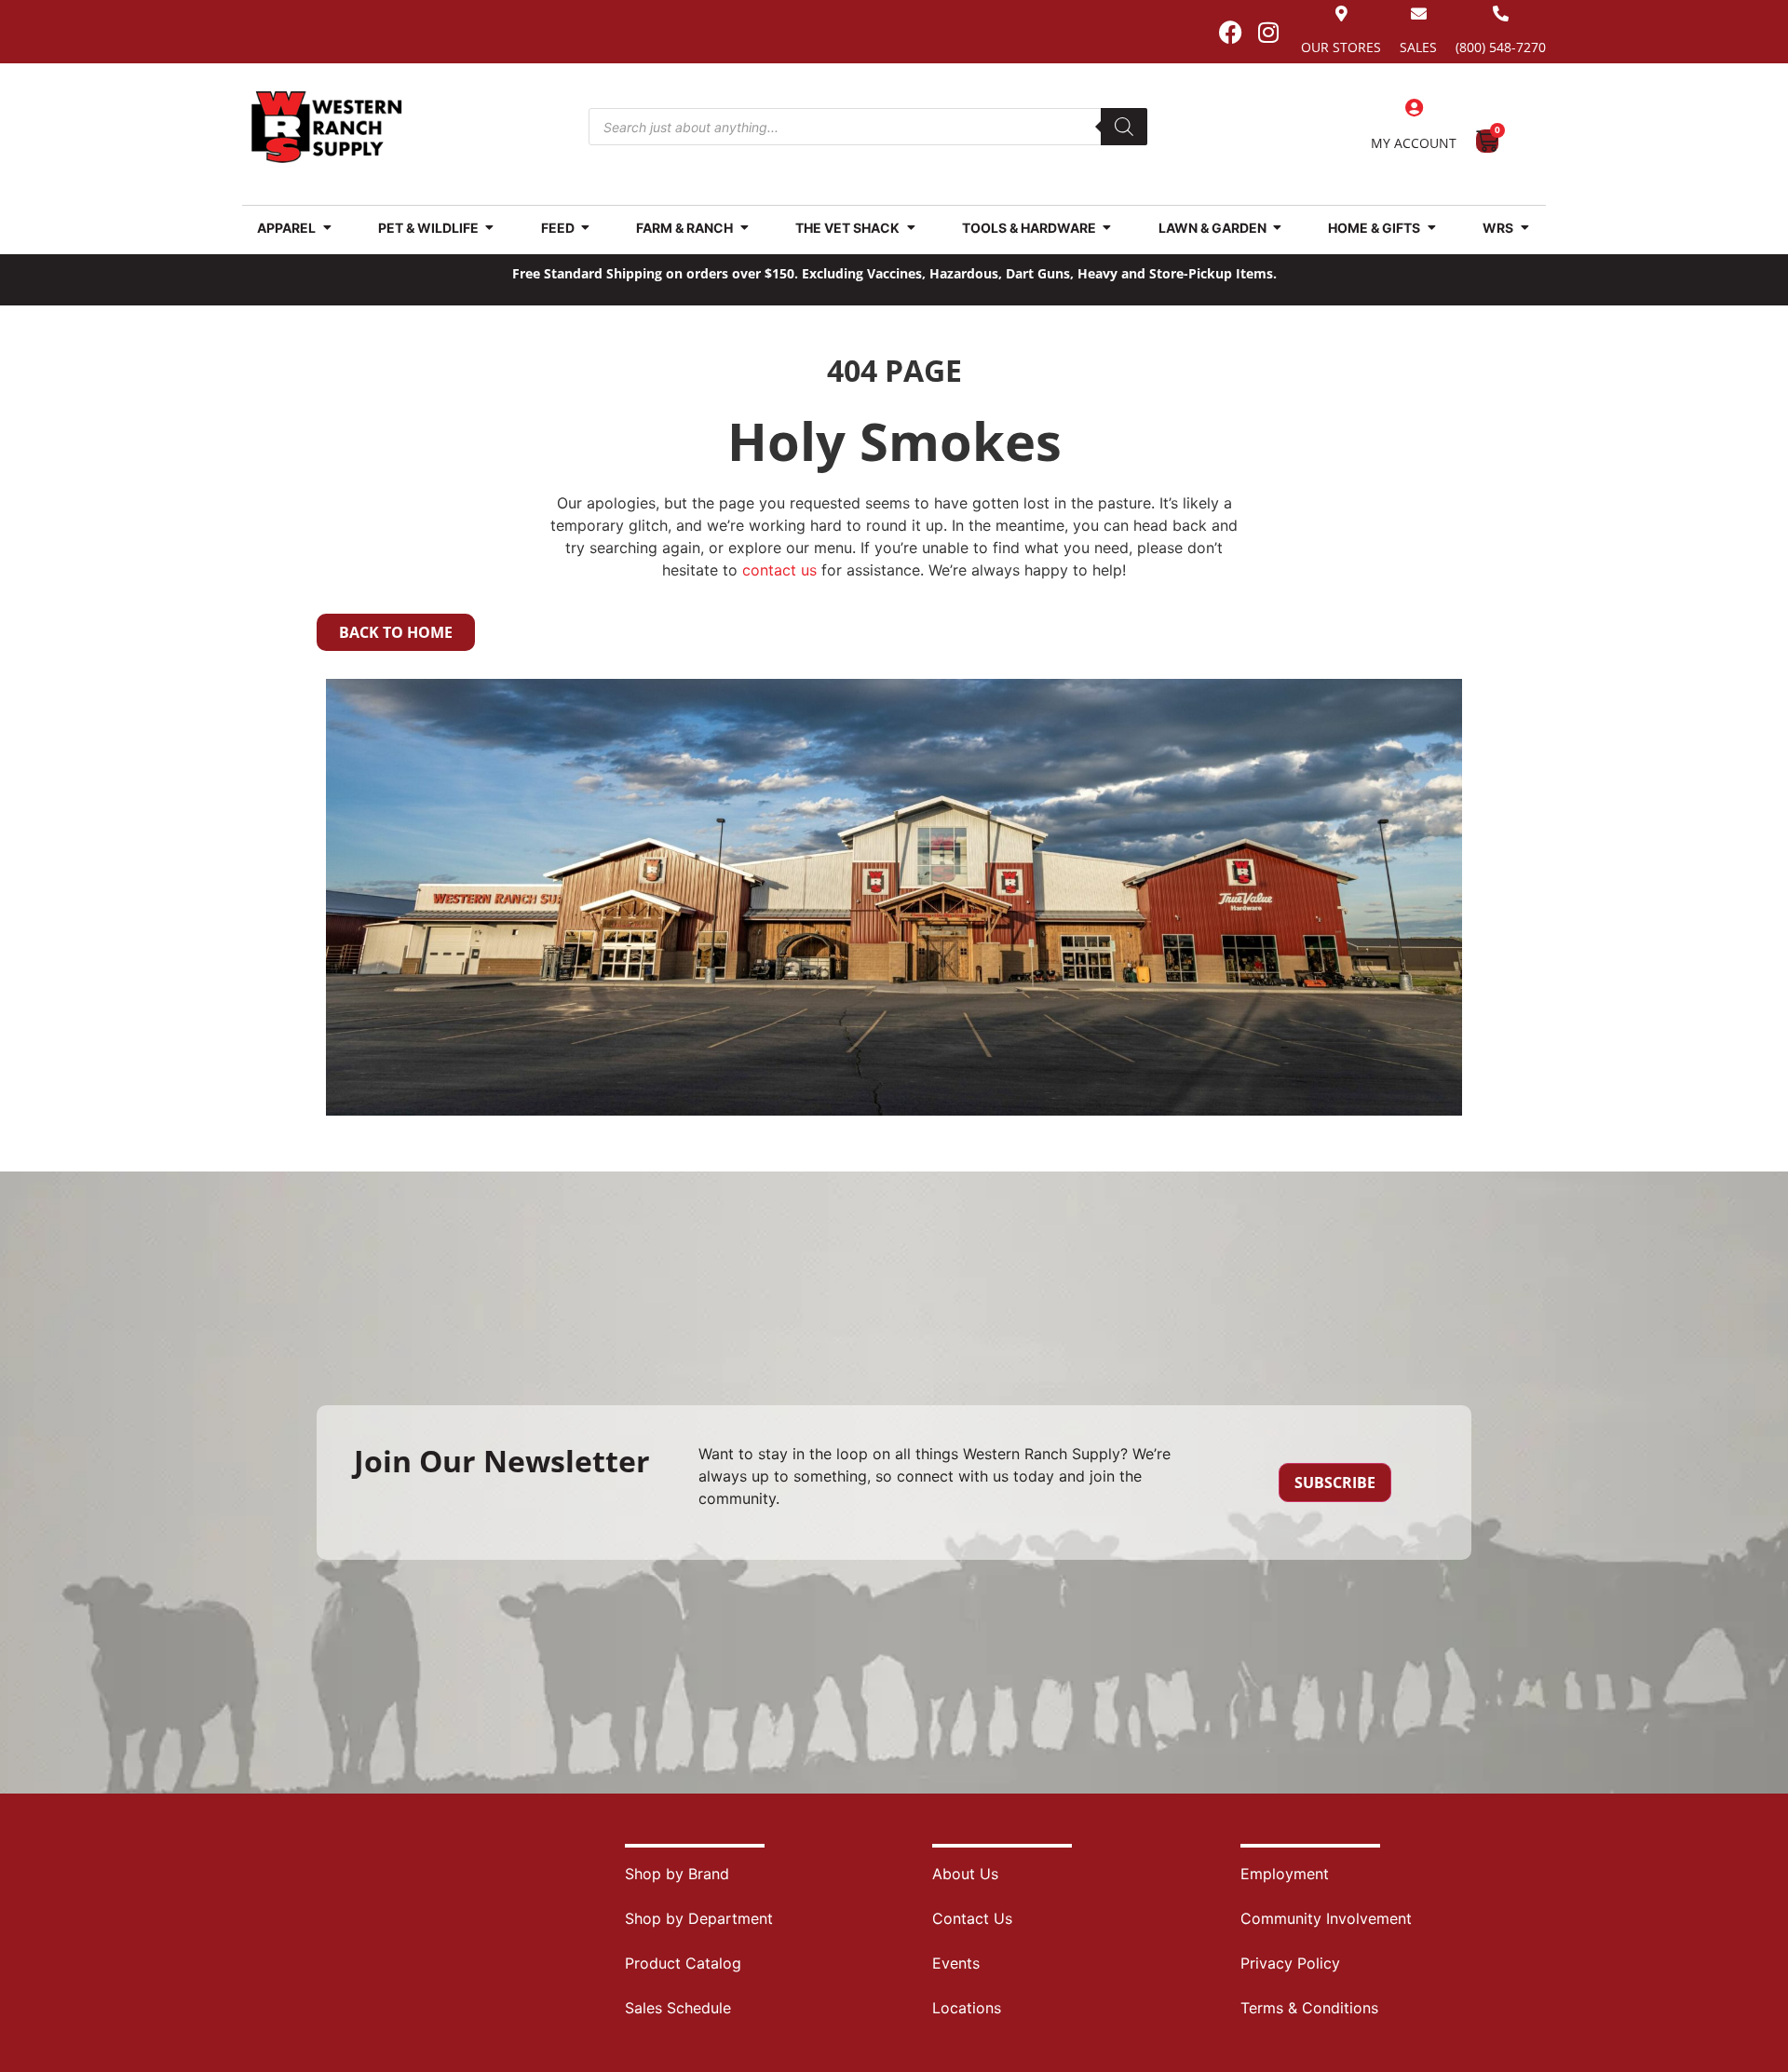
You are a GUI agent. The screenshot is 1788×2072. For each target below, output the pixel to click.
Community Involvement (1326, 1918)
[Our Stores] (1341, 14)
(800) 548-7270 (1501, 47)
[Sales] (1419, 14)
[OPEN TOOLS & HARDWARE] (1107, 228)
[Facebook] (1230, 32)
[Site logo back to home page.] (327, 127)
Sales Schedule (678, 2008)
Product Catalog (683, 1963)
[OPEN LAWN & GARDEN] (1278, 228)
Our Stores (1341, 47)
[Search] (1124, 127)
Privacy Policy (1290, 1963)
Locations (967, 2008)
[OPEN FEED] (586, 228)
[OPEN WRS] (1524, 228)
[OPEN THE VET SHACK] (911, 228)
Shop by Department (699, 1918)
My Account (1414, 143)
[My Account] (1414, 108)
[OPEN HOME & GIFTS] (1431, 228)
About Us (965, 1874)
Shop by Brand (677, 1874)
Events (956, 1963)
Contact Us (972, 1918)
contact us (779, 570)
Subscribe (1335, 1483)
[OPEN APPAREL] (327, 228)
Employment (1285, 1874)
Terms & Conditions (1309, 2008)
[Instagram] (1268, 32)
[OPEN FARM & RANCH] (744, 228)
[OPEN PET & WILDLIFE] (490, 228)
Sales (1418, 47)
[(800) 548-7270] (1501, 14)
